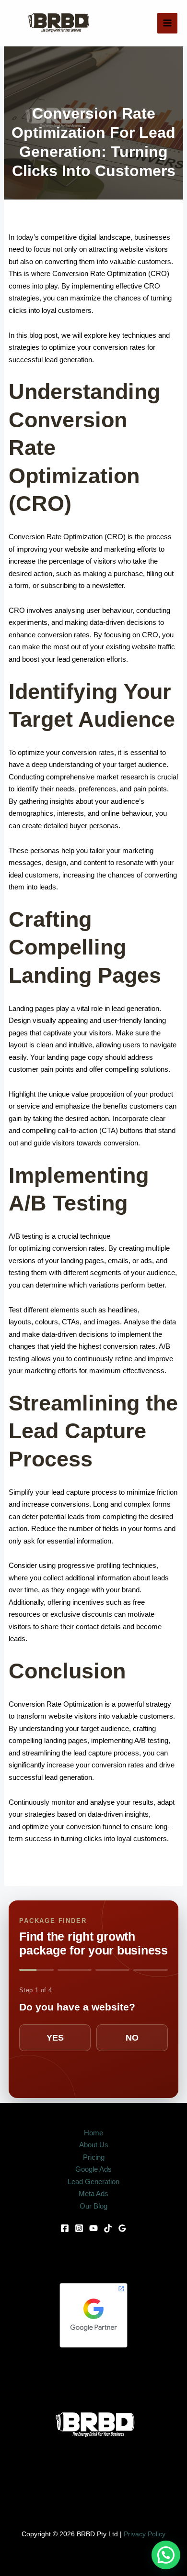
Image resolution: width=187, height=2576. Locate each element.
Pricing (94, 2157)
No (132, 2038)
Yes (55, 2038)
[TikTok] (108, 2228)
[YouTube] (93, 2228)
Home (93, 2133)
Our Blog (93, 2206)
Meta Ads (93, 2193)
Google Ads (93, 2169)
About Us (94, 2145)
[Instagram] (79, 2228)
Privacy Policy (145, 2534)
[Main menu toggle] (168, 23)
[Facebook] (65, 2228)
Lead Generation (93, 2182)
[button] (166, 2555)
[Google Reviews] (122, 2228)
